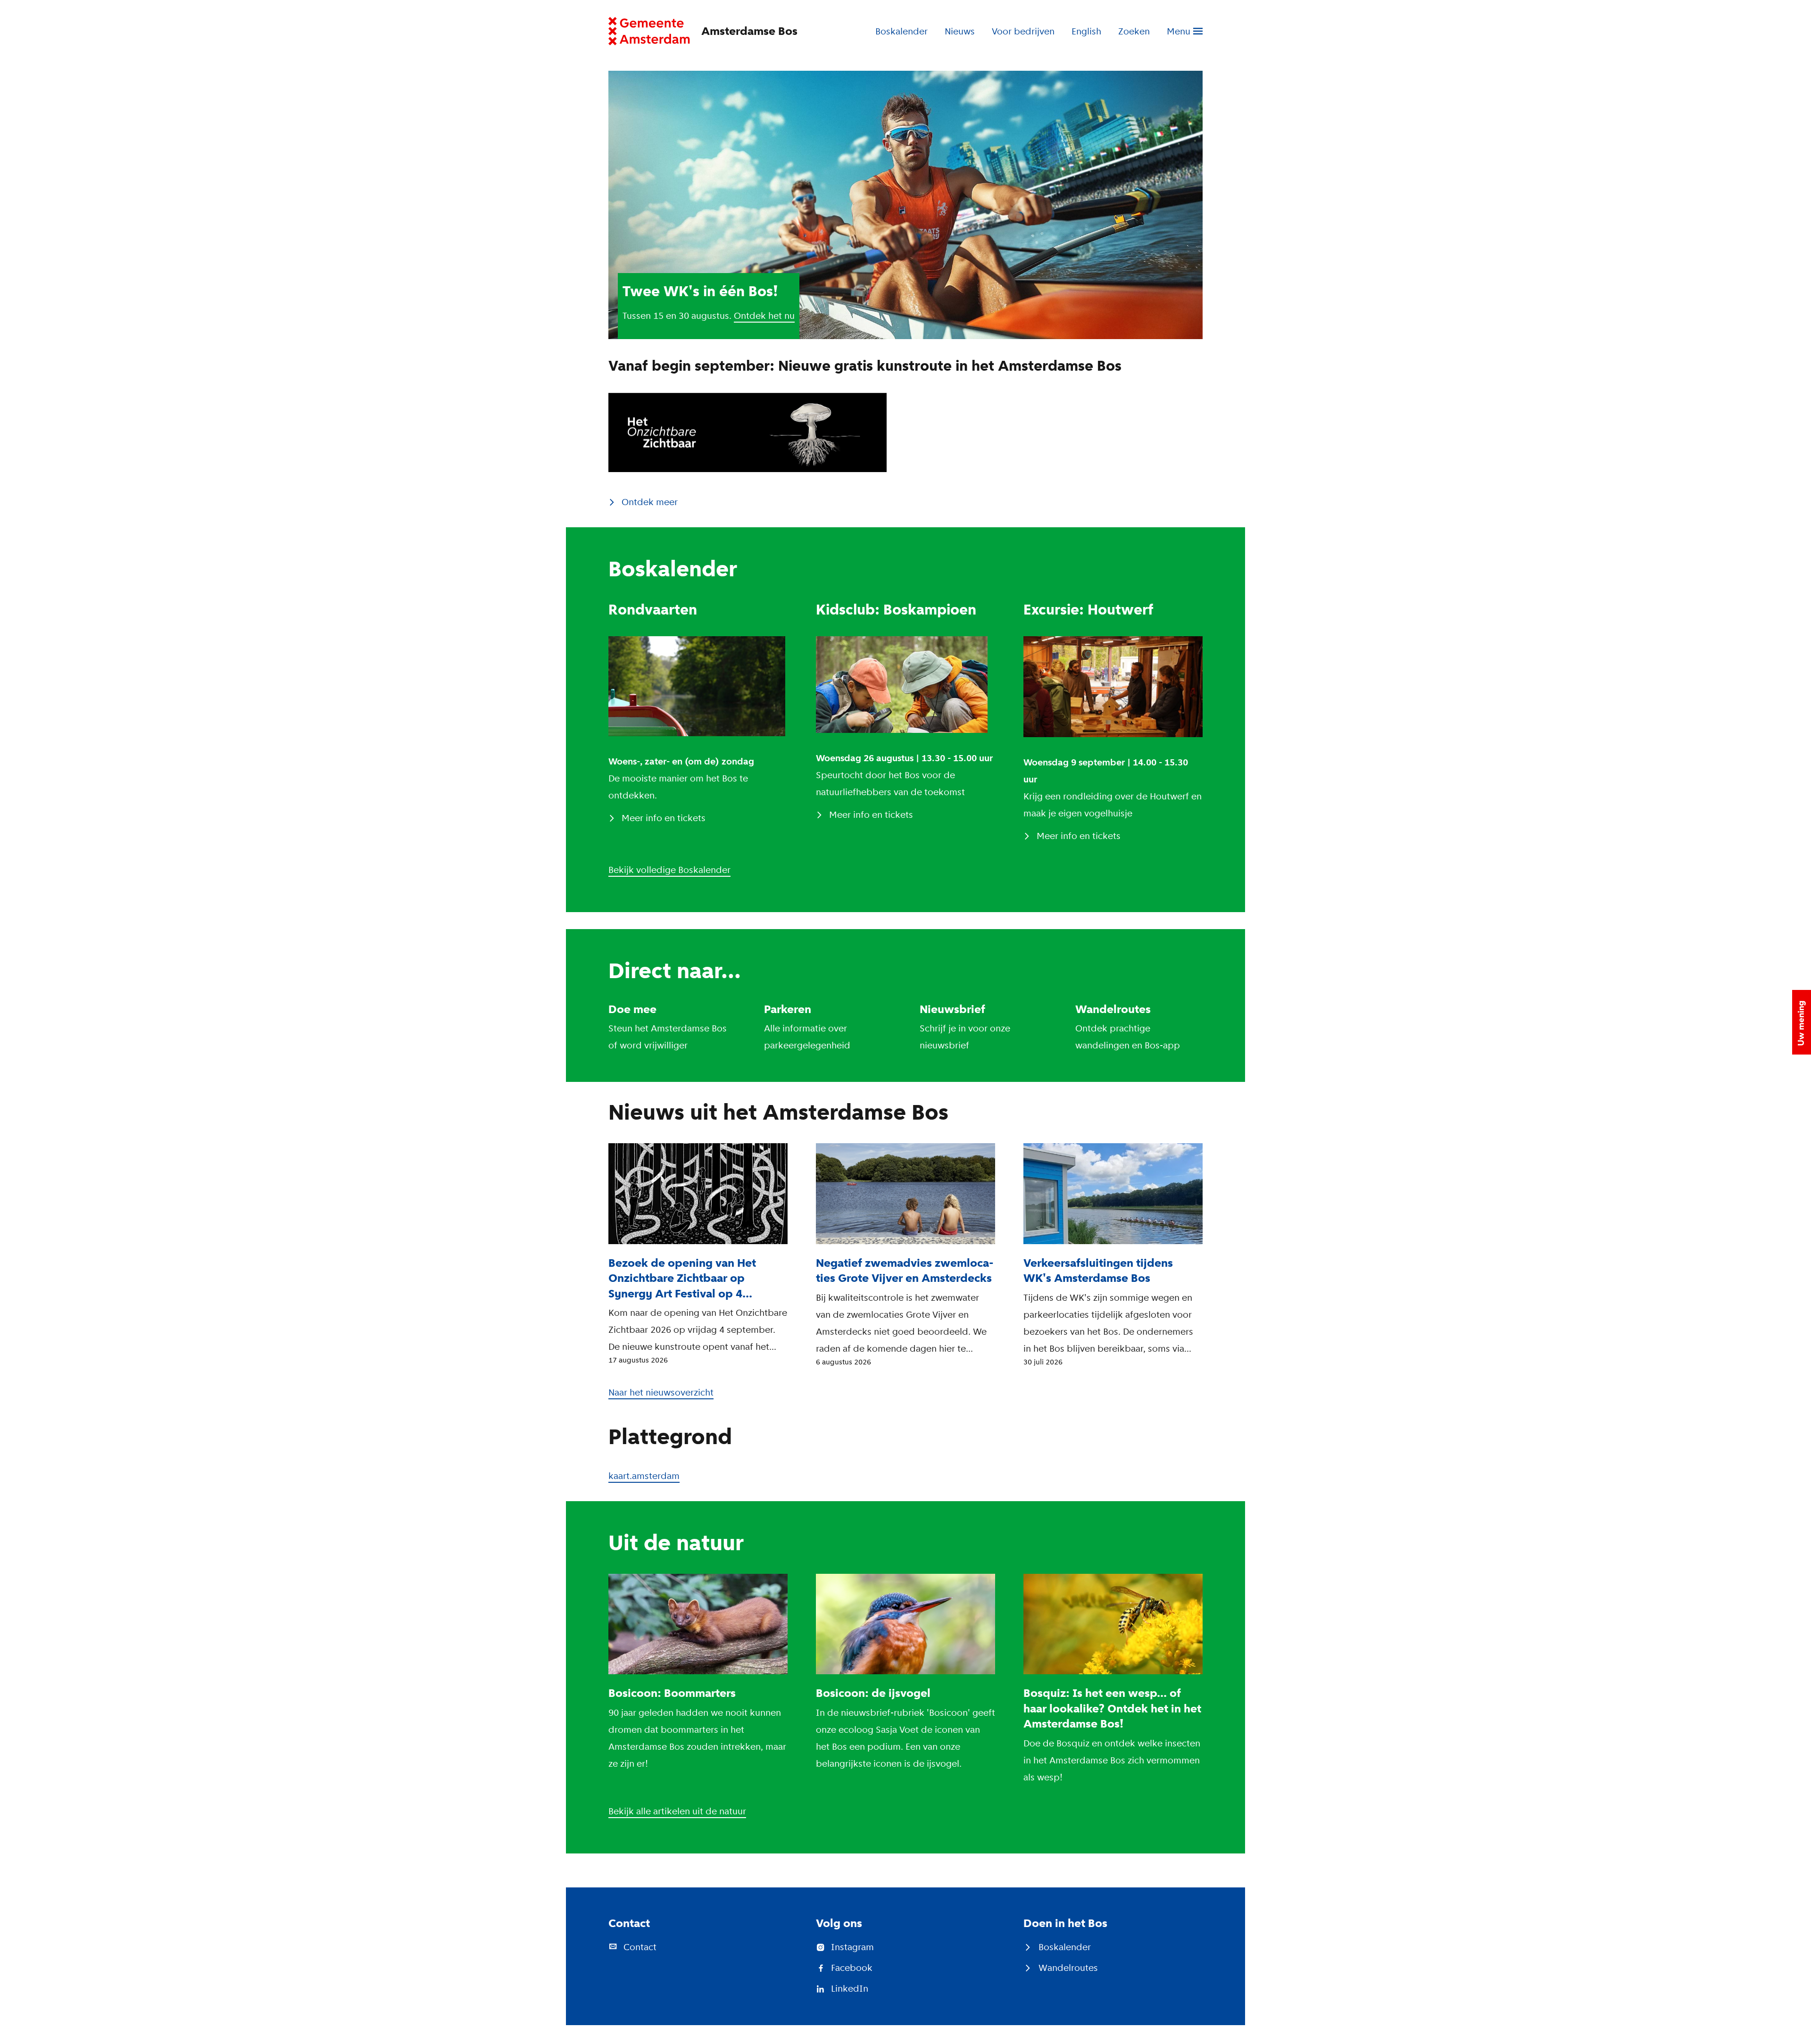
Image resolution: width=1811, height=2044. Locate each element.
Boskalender (901, 31)
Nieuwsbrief (952, 1009)
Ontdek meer (650, 502)
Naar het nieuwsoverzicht (661, 1392)
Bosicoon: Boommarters (672, 1693)
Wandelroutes (1113, 1009)
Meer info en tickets (664, 818)
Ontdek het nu (764, 316)
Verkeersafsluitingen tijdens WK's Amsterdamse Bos (1098, 1271)
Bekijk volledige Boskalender (669, 870)
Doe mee (632, 1009)
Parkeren (788, 1009)
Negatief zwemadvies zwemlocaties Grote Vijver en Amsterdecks (905, 1271)
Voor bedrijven (1023, 31)
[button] (1802, 1022)
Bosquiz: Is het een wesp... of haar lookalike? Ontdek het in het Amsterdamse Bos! (1112, 1708)
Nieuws (960, 31)
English (1086, 31)
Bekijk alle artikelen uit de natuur (677, 1811)
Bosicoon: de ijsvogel (873, 1693)
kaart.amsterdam (644, 1476)
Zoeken (1134, 31)
